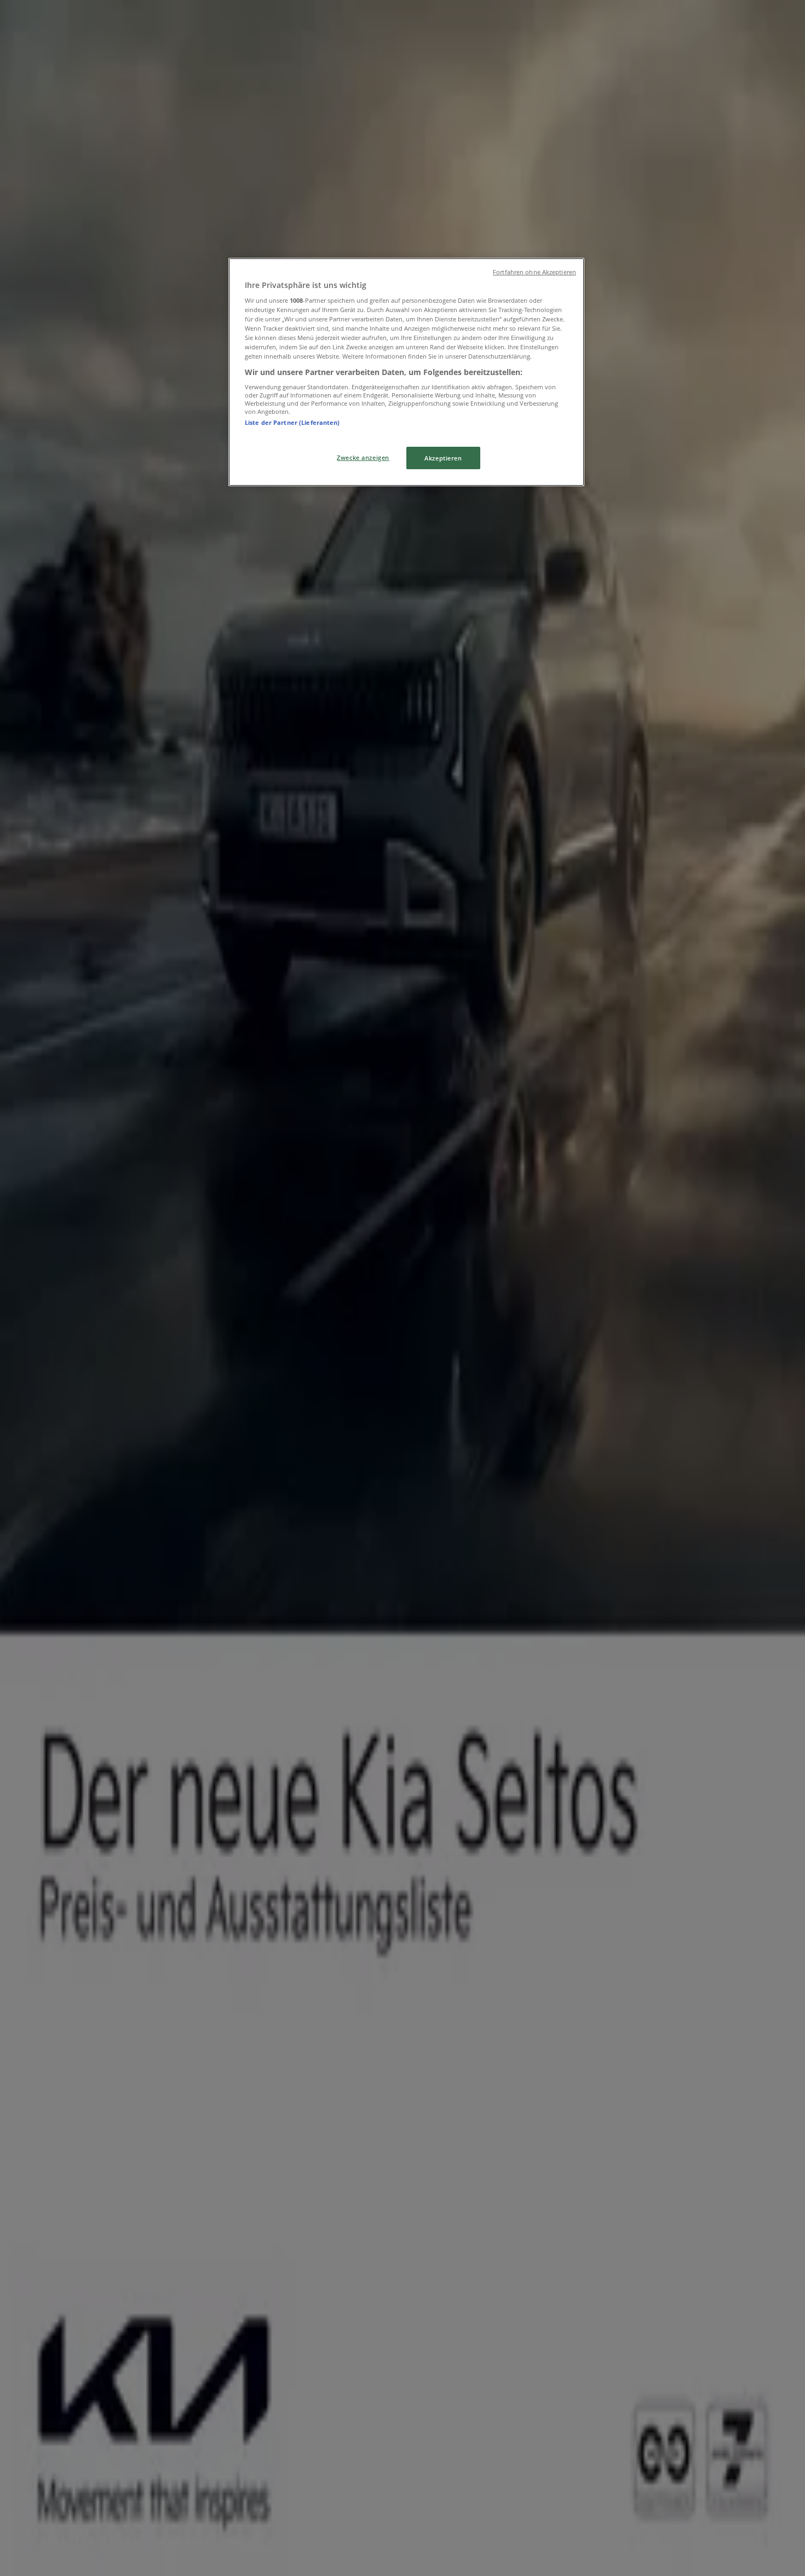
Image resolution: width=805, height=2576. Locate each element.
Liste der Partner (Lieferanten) (292, 422)
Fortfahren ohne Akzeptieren (534, 272)
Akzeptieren (443, 458)
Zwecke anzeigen (363, 457)
